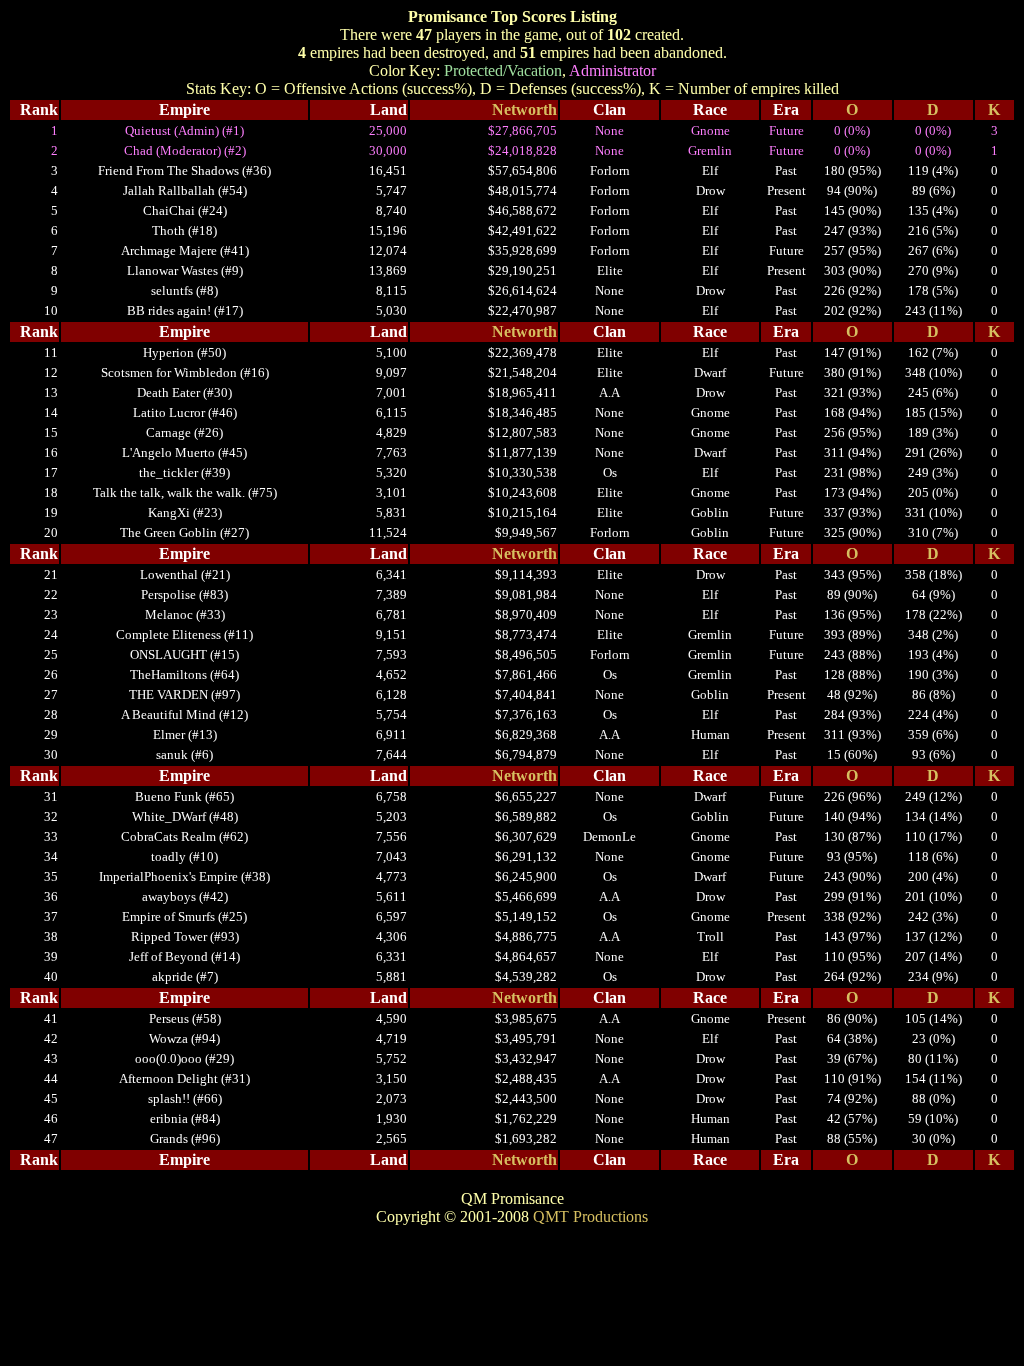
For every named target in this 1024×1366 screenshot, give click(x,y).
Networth (524, 109)
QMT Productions (590, 1216)
